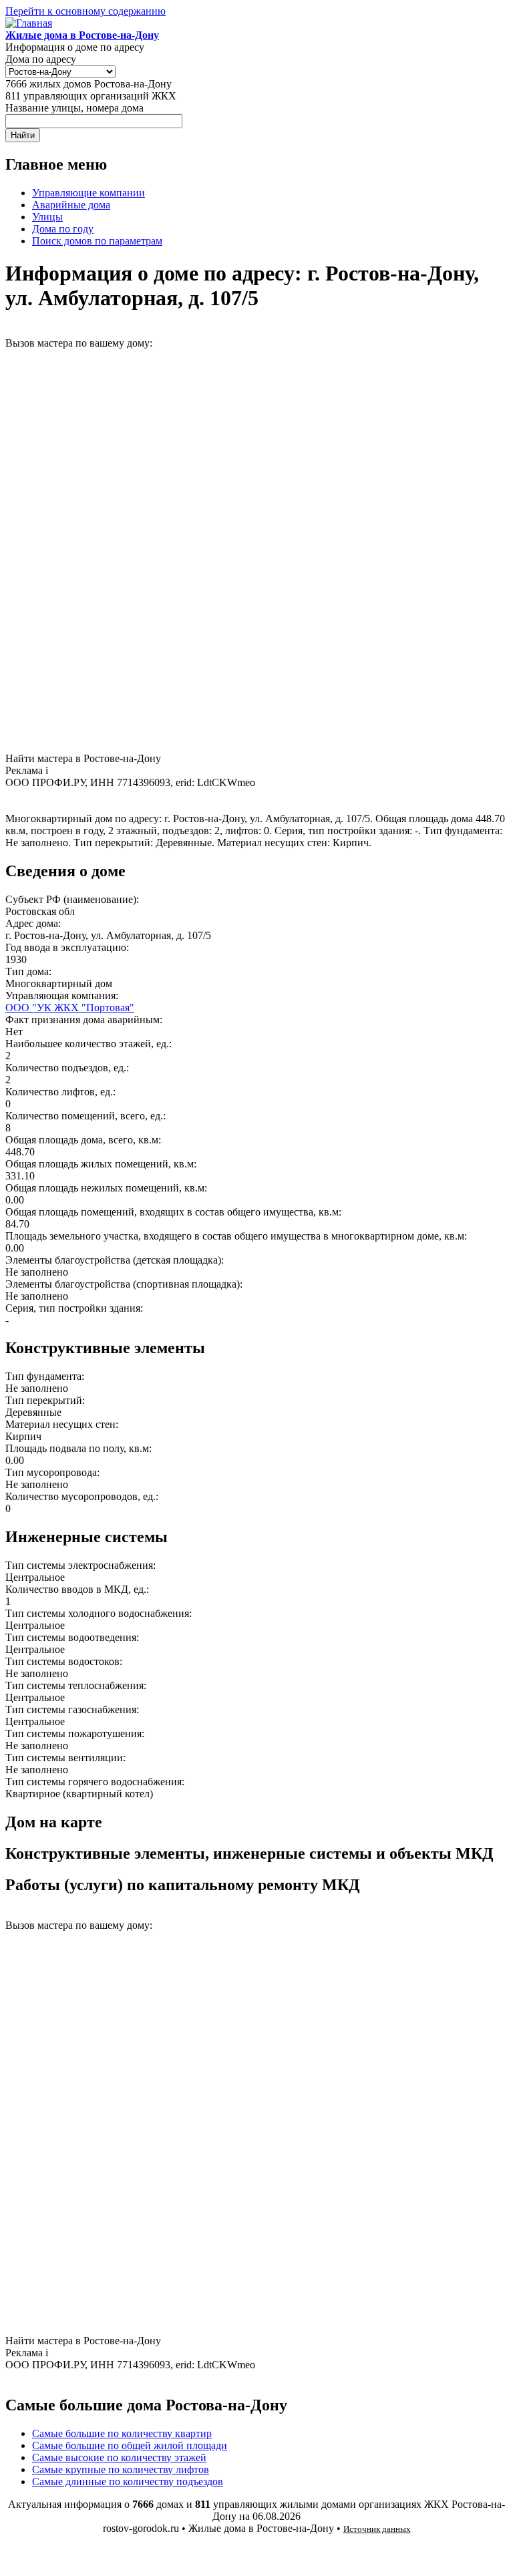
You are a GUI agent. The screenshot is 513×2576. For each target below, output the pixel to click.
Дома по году (63, 229)
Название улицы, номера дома (74, 108)
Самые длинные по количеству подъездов (128, 2481)
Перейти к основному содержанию (85, 11)
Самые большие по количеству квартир (122, 2433)
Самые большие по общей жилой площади (130, 2445)
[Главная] (29, 23)
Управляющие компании (89, 193)
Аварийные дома (71, 205)
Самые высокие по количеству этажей (119, 2457)
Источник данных (377, 2529)
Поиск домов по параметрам (97, 241)
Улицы (47, 217)
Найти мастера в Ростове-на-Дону (83, 758)
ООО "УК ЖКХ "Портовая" (70, 1007)
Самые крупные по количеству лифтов (121, 2469)
